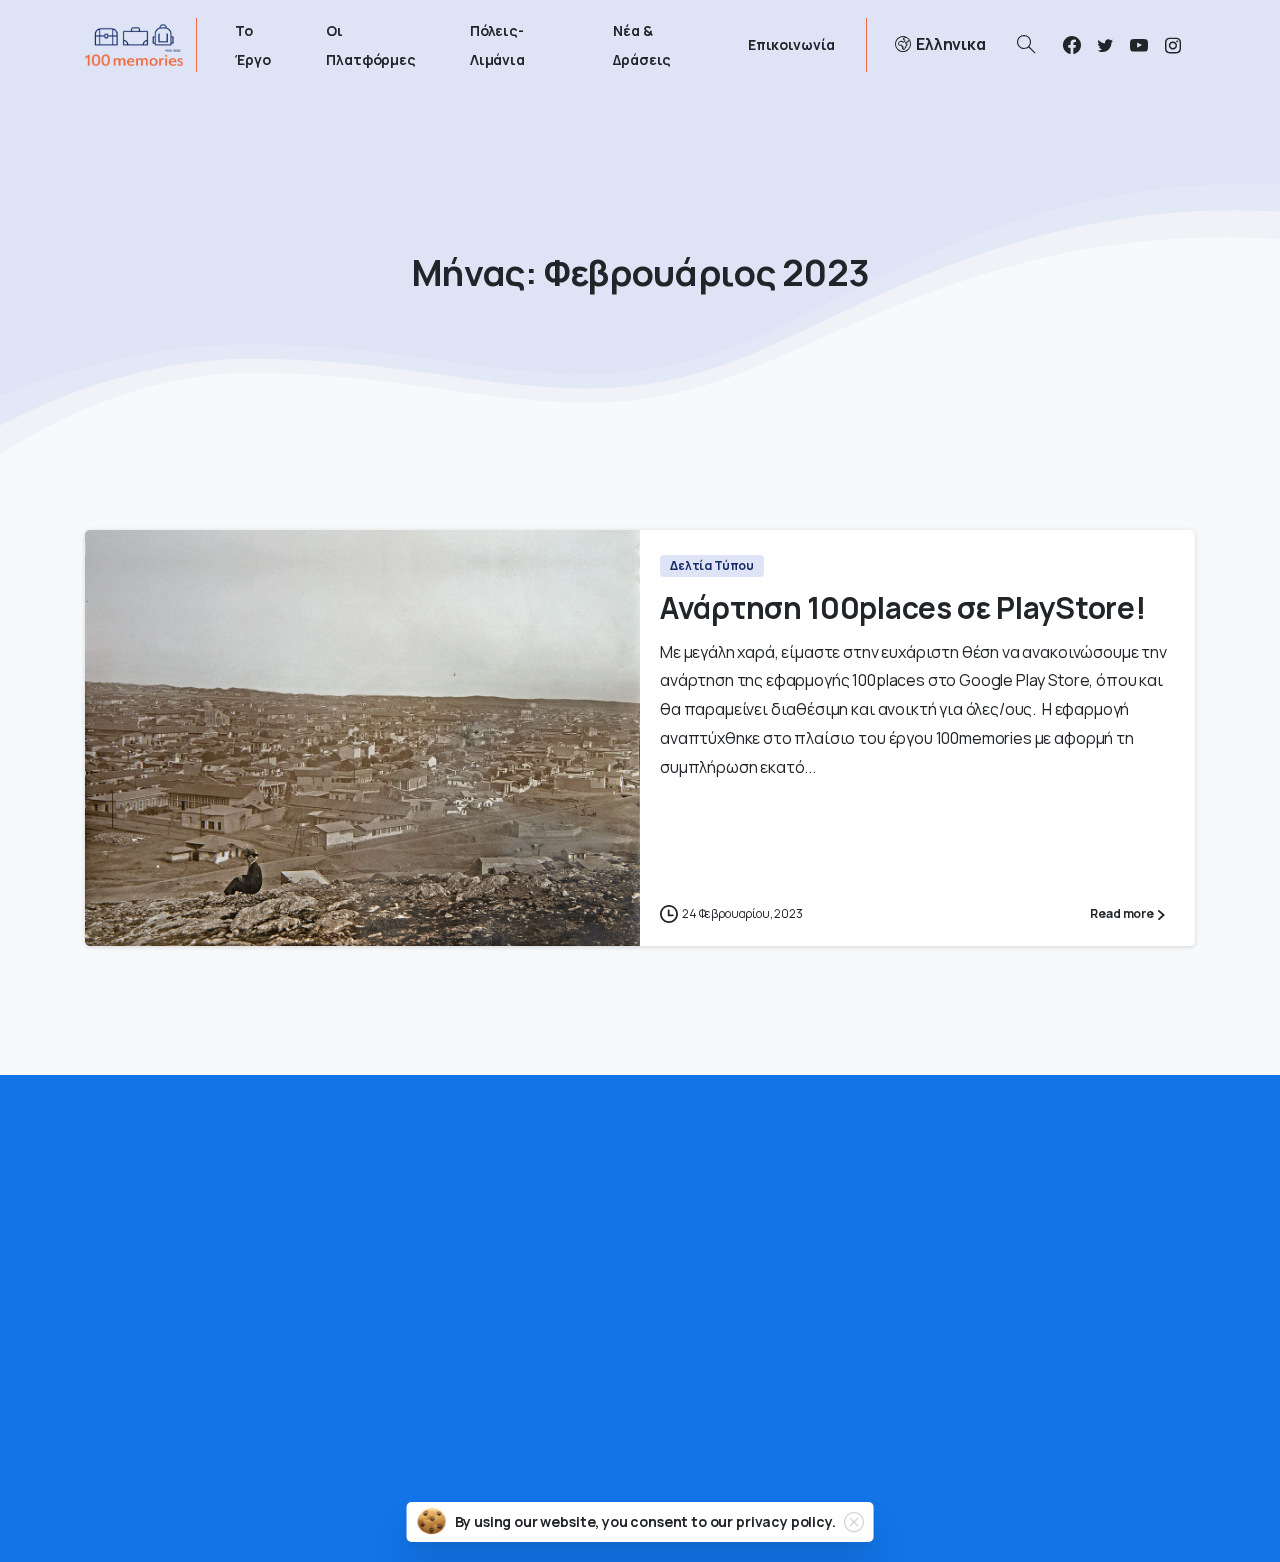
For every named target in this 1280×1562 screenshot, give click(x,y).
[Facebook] (1072, 45)
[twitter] (1105, 45)
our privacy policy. (773, 1521)
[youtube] (1139, 45)
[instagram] (1173, 45)
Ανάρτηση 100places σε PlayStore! (902, 607)
